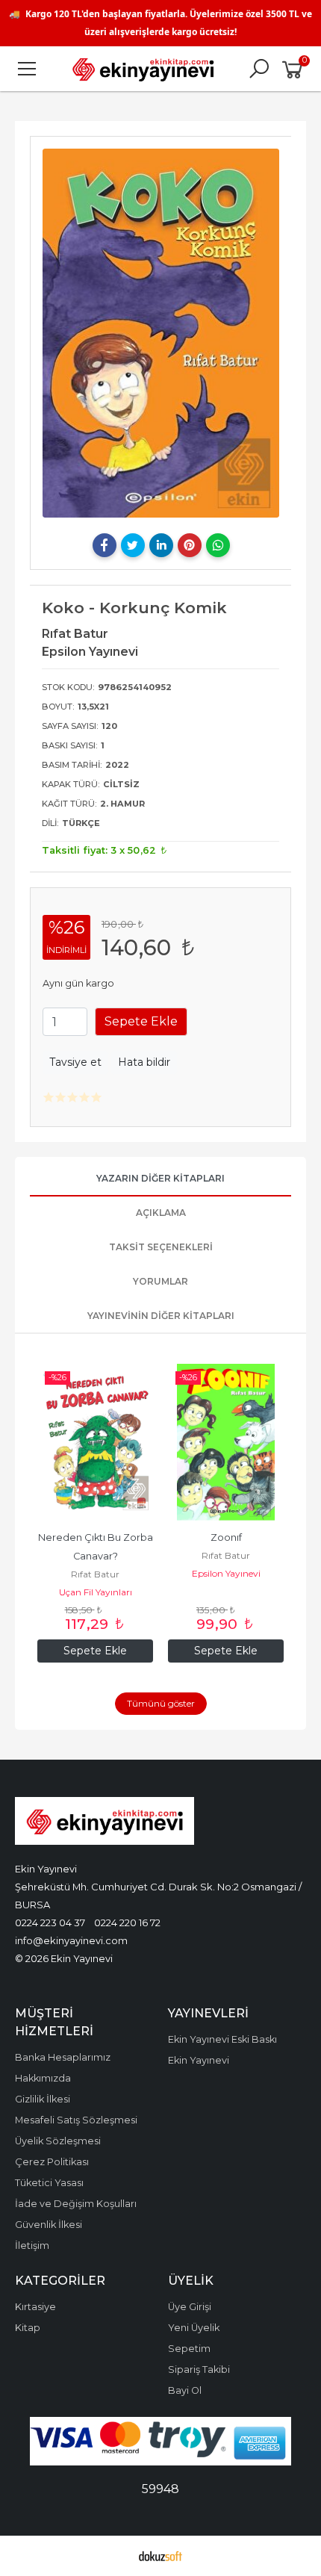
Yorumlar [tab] (160, 1281)
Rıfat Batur (95, 1574)
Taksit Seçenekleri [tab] (161, 1247)
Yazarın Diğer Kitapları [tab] (160, 1178)
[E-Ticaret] (160, 2556)
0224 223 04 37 (50, 1922)
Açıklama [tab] (161, 1213)
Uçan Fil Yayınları (96, 1592)
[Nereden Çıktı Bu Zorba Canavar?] (95, 1442)
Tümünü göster (161, 1703)
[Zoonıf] (226, 1442)
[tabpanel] (161, 333)
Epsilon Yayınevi (226, 1573)
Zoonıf (226, 1537)
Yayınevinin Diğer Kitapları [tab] (161, 1316)
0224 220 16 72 (127, 1922)
